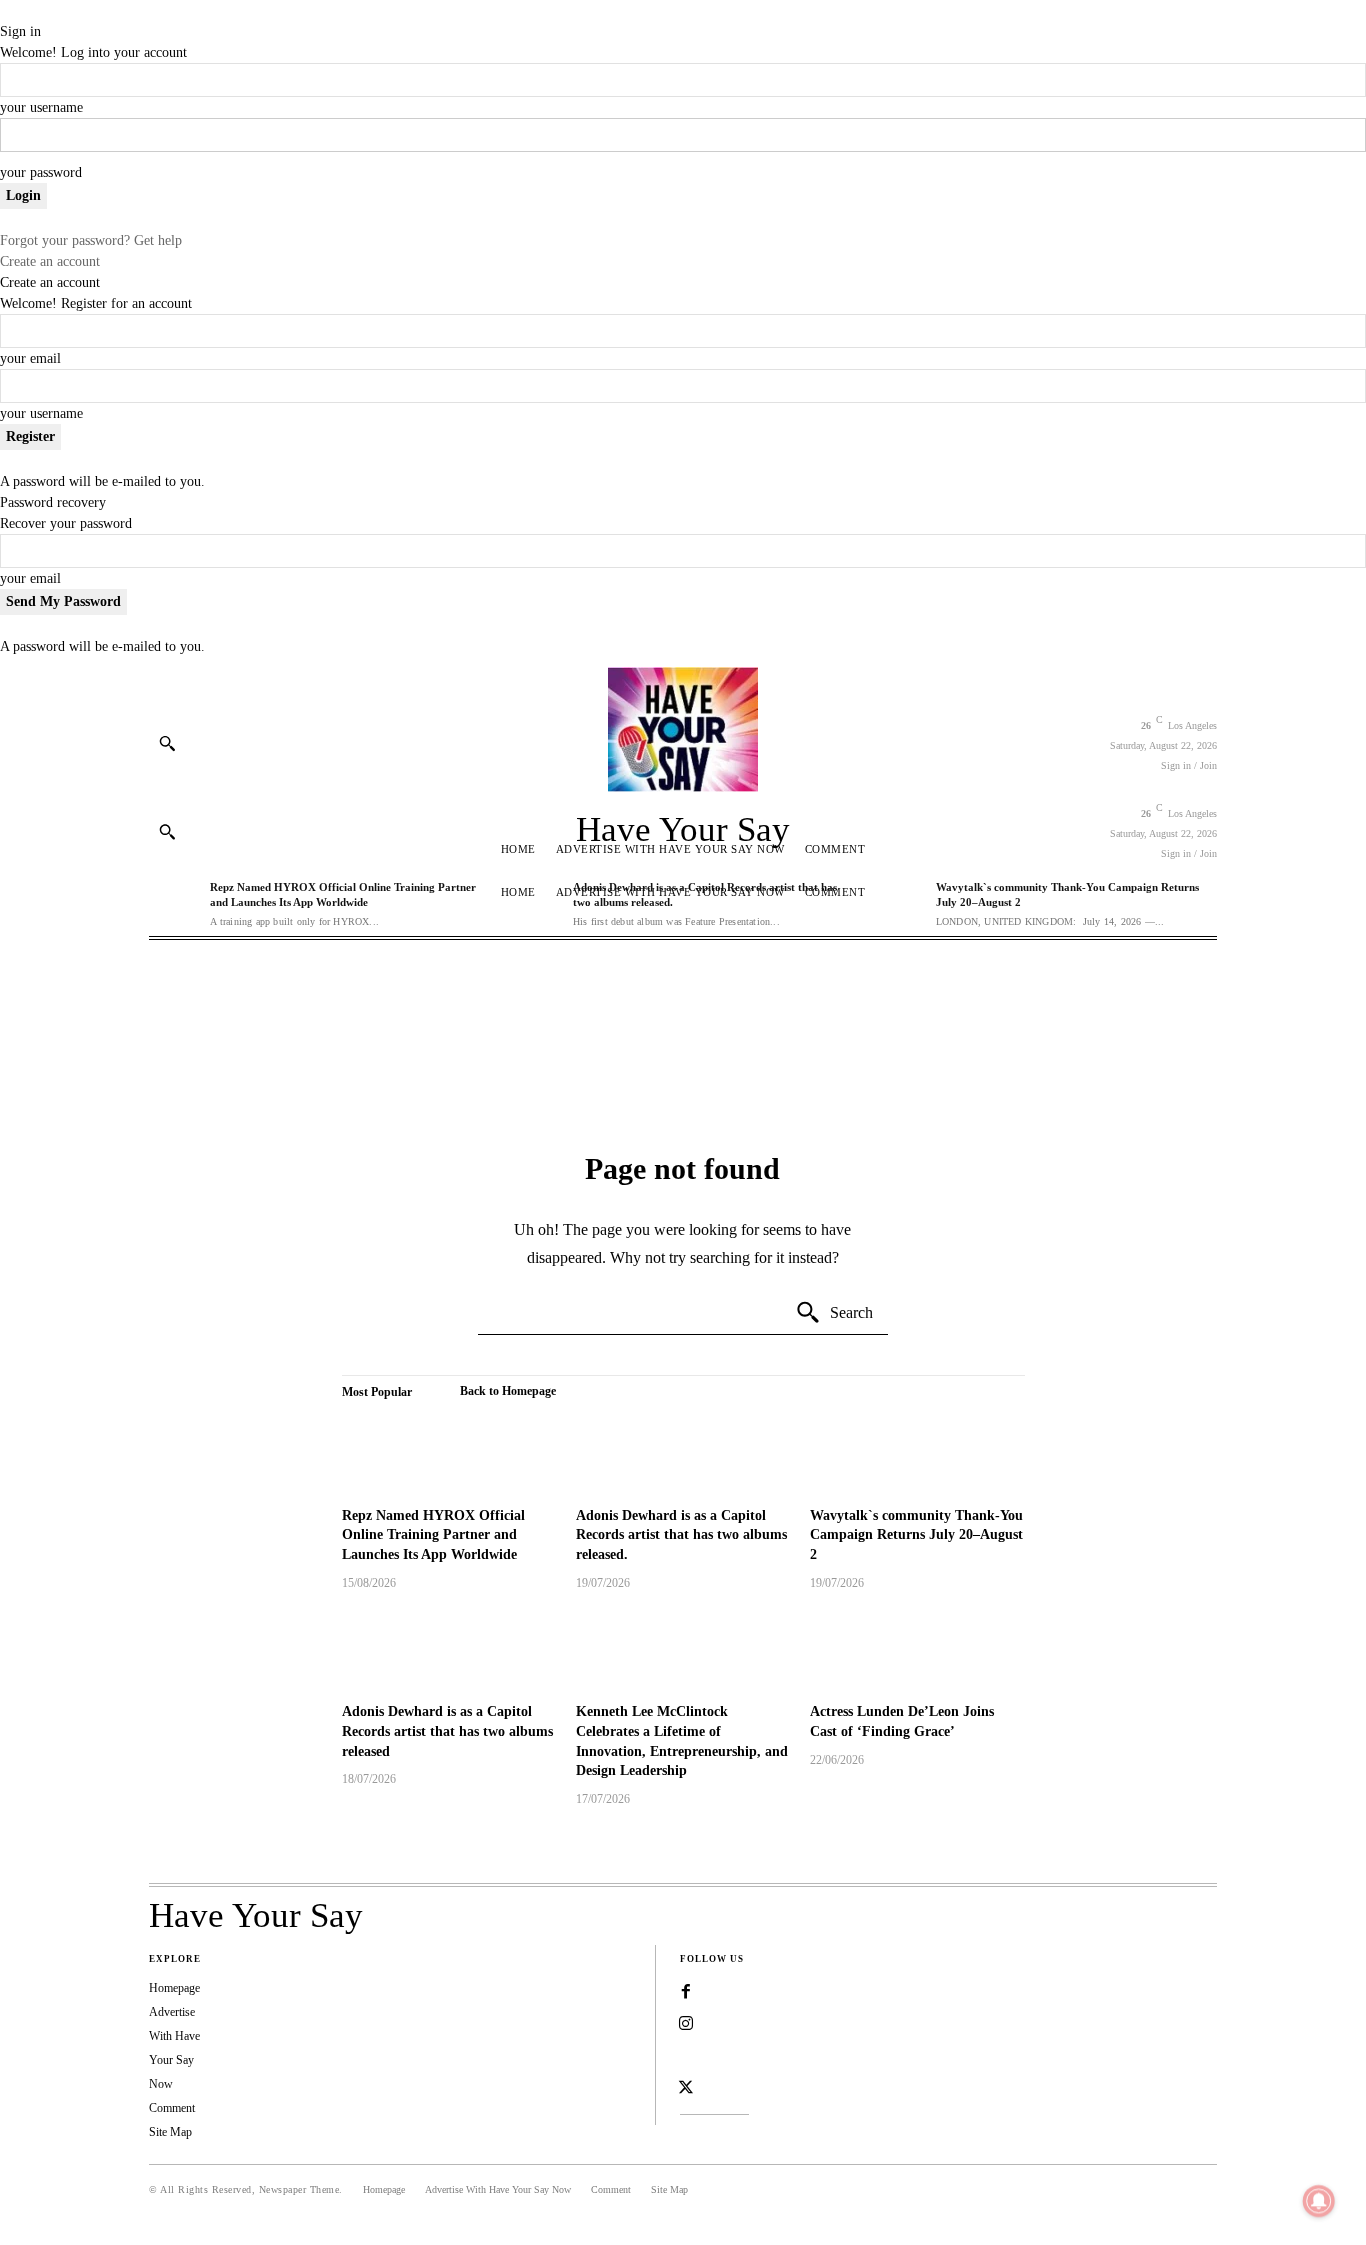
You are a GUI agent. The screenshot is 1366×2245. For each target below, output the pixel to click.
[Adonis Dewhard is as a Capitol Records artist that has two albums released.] (683, 1453)
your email (30, 358)
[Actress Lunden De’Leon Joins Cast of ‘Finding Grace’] (917, 1650)
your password (41, 172)
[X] (686, 2088)
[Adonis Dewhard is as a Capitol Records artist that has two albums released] (449, 1650)
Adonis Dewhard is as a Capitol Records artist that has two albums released (447, 1731)
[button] (167, 743)
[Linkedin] (686, 2056)
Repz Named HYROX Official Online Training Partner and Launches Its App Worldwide (433, 1535)
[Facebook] (686, 1992)
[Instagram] (686, 2024)
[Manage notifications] (1319, 2201)
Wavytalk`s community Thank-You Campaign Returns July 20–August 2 (916, 1535)
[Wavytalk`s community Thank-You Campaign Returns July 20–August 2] (917, 1453)
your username (41, 107)
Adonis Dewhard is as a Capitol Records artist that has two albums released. (681, 1535)
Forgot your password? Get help (91, 240)
